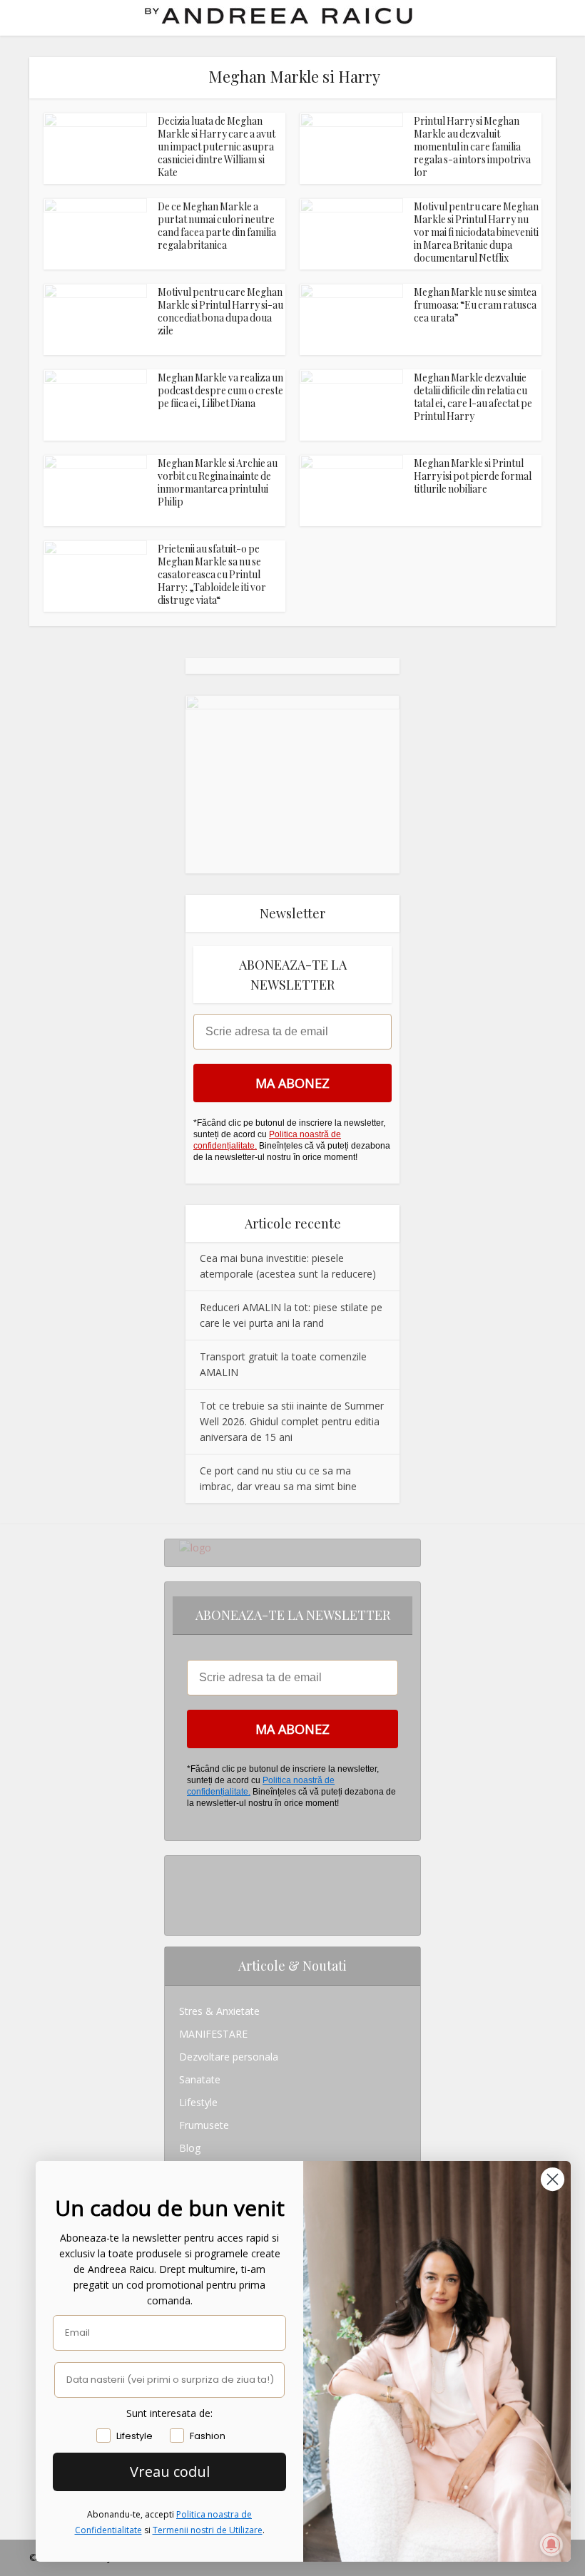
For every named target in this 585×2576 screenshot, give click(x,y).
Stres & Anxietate (219, 2011)
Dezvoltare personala (229, 2057)
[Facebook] (183, 1890)
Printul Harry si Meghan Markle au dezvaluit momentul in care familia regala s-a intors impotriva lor (472, 147)
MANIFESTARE (213, 2034)
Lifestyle (198, 2102)
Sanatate (200, 2079)
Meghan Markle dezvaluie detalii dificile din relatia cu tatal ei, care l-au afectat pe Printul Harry (473, 397)
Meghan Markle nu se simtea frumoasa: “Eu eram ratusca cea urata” (475, 305)
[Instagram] (183, 1867)
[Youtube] (183, 1913)
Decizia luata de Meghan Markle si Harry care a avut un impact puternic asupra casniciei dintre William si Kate (217, 147)
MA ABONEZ (292, 1083)
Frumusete (204, 2125)
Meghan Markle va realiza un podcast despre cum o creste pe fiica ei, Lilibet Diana (220, 390)
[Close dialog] (553, 2179)
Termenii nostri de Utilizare (208, 2530)
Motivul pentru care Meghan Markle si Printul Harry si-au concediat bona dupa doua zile (220, 311)
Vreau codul (170, 2472)
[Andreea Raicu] (279, 16)
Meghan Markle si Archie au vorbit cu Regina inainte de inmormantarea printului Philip (218, 482)
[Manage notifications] (551, 2545)
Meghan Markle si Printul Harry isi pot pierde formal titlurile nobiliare (473, 476)
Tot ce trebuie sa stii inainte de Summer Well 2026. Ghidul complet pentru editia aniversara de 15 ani (292, 1421)
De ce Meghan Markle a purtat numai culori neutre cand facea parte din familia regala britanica (217, 226)
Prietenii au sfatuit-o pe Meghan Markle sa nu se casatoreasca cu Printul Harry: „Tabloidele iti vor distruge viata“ (212, 574)
